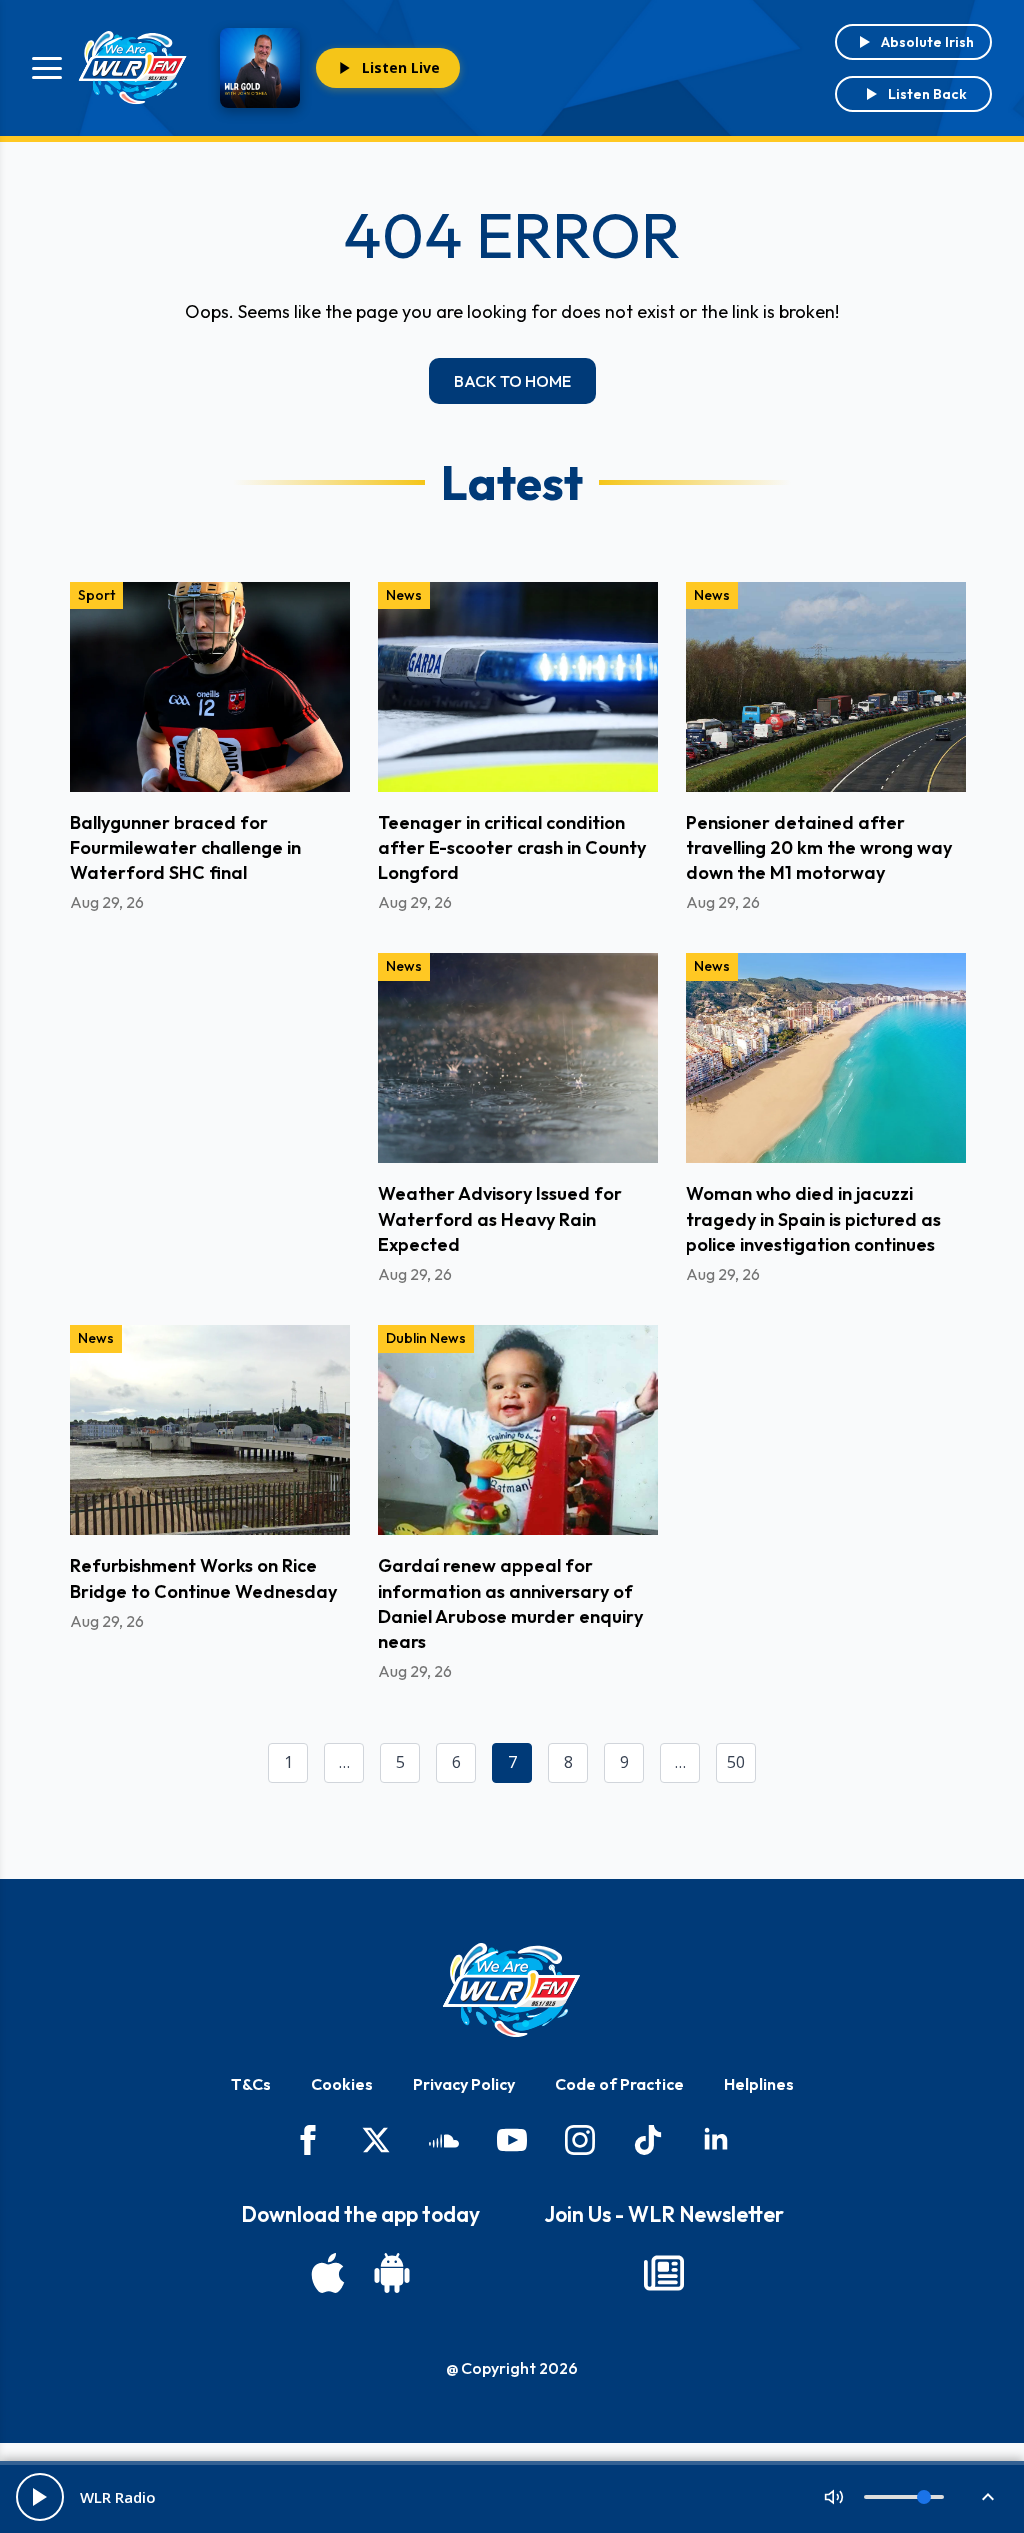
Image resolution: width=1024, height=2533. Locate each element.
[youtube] (512, 2140)
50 (736, 1762)
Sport (96, 595)
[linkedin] (716, 2140)
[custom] (444, 2140)
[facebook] (308, 2140)
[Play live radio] (40, 2497)
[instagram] (580, 2140)
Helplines (759, 2084)
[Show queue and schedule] (988, 2497)
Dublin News (426, 1338)
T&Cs (251, 2084)
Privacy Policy (464, 2084)
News (404, 595)
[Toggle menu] (47, 68)
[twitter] (376, 2140)
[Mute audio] (834, 2497)
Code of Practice (619, 2084)
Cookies (342, 2084)
